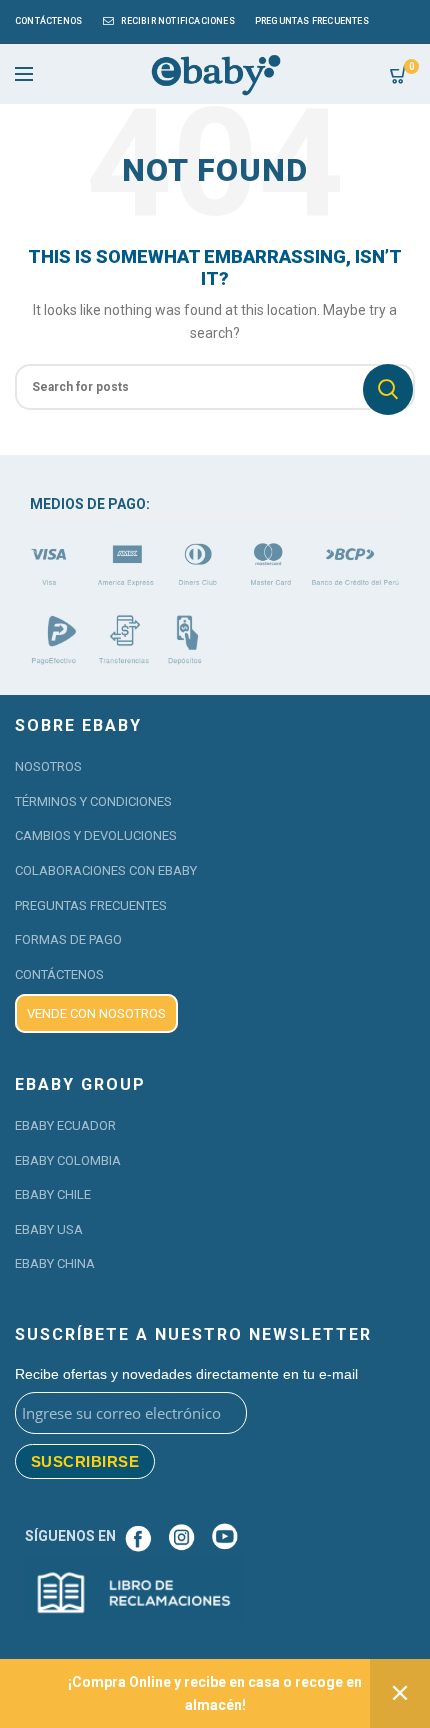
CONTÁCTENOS (59, 974)
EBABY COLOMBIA (68, 1160)
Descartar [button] (400, 1693)
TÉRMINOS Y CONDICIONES (93, 801)
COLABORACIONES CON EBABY (106, 870)
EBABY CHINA (55, 1263)
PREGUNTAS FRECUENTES (91, 905)
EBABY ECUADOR (65, 1125)
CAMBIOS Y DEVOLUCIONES (96, 835)
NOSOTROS (48, 766)
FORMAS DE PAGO (68, 939)
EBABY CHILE (53, 1194)
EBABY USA (49, 1229)
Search (388, 389)
